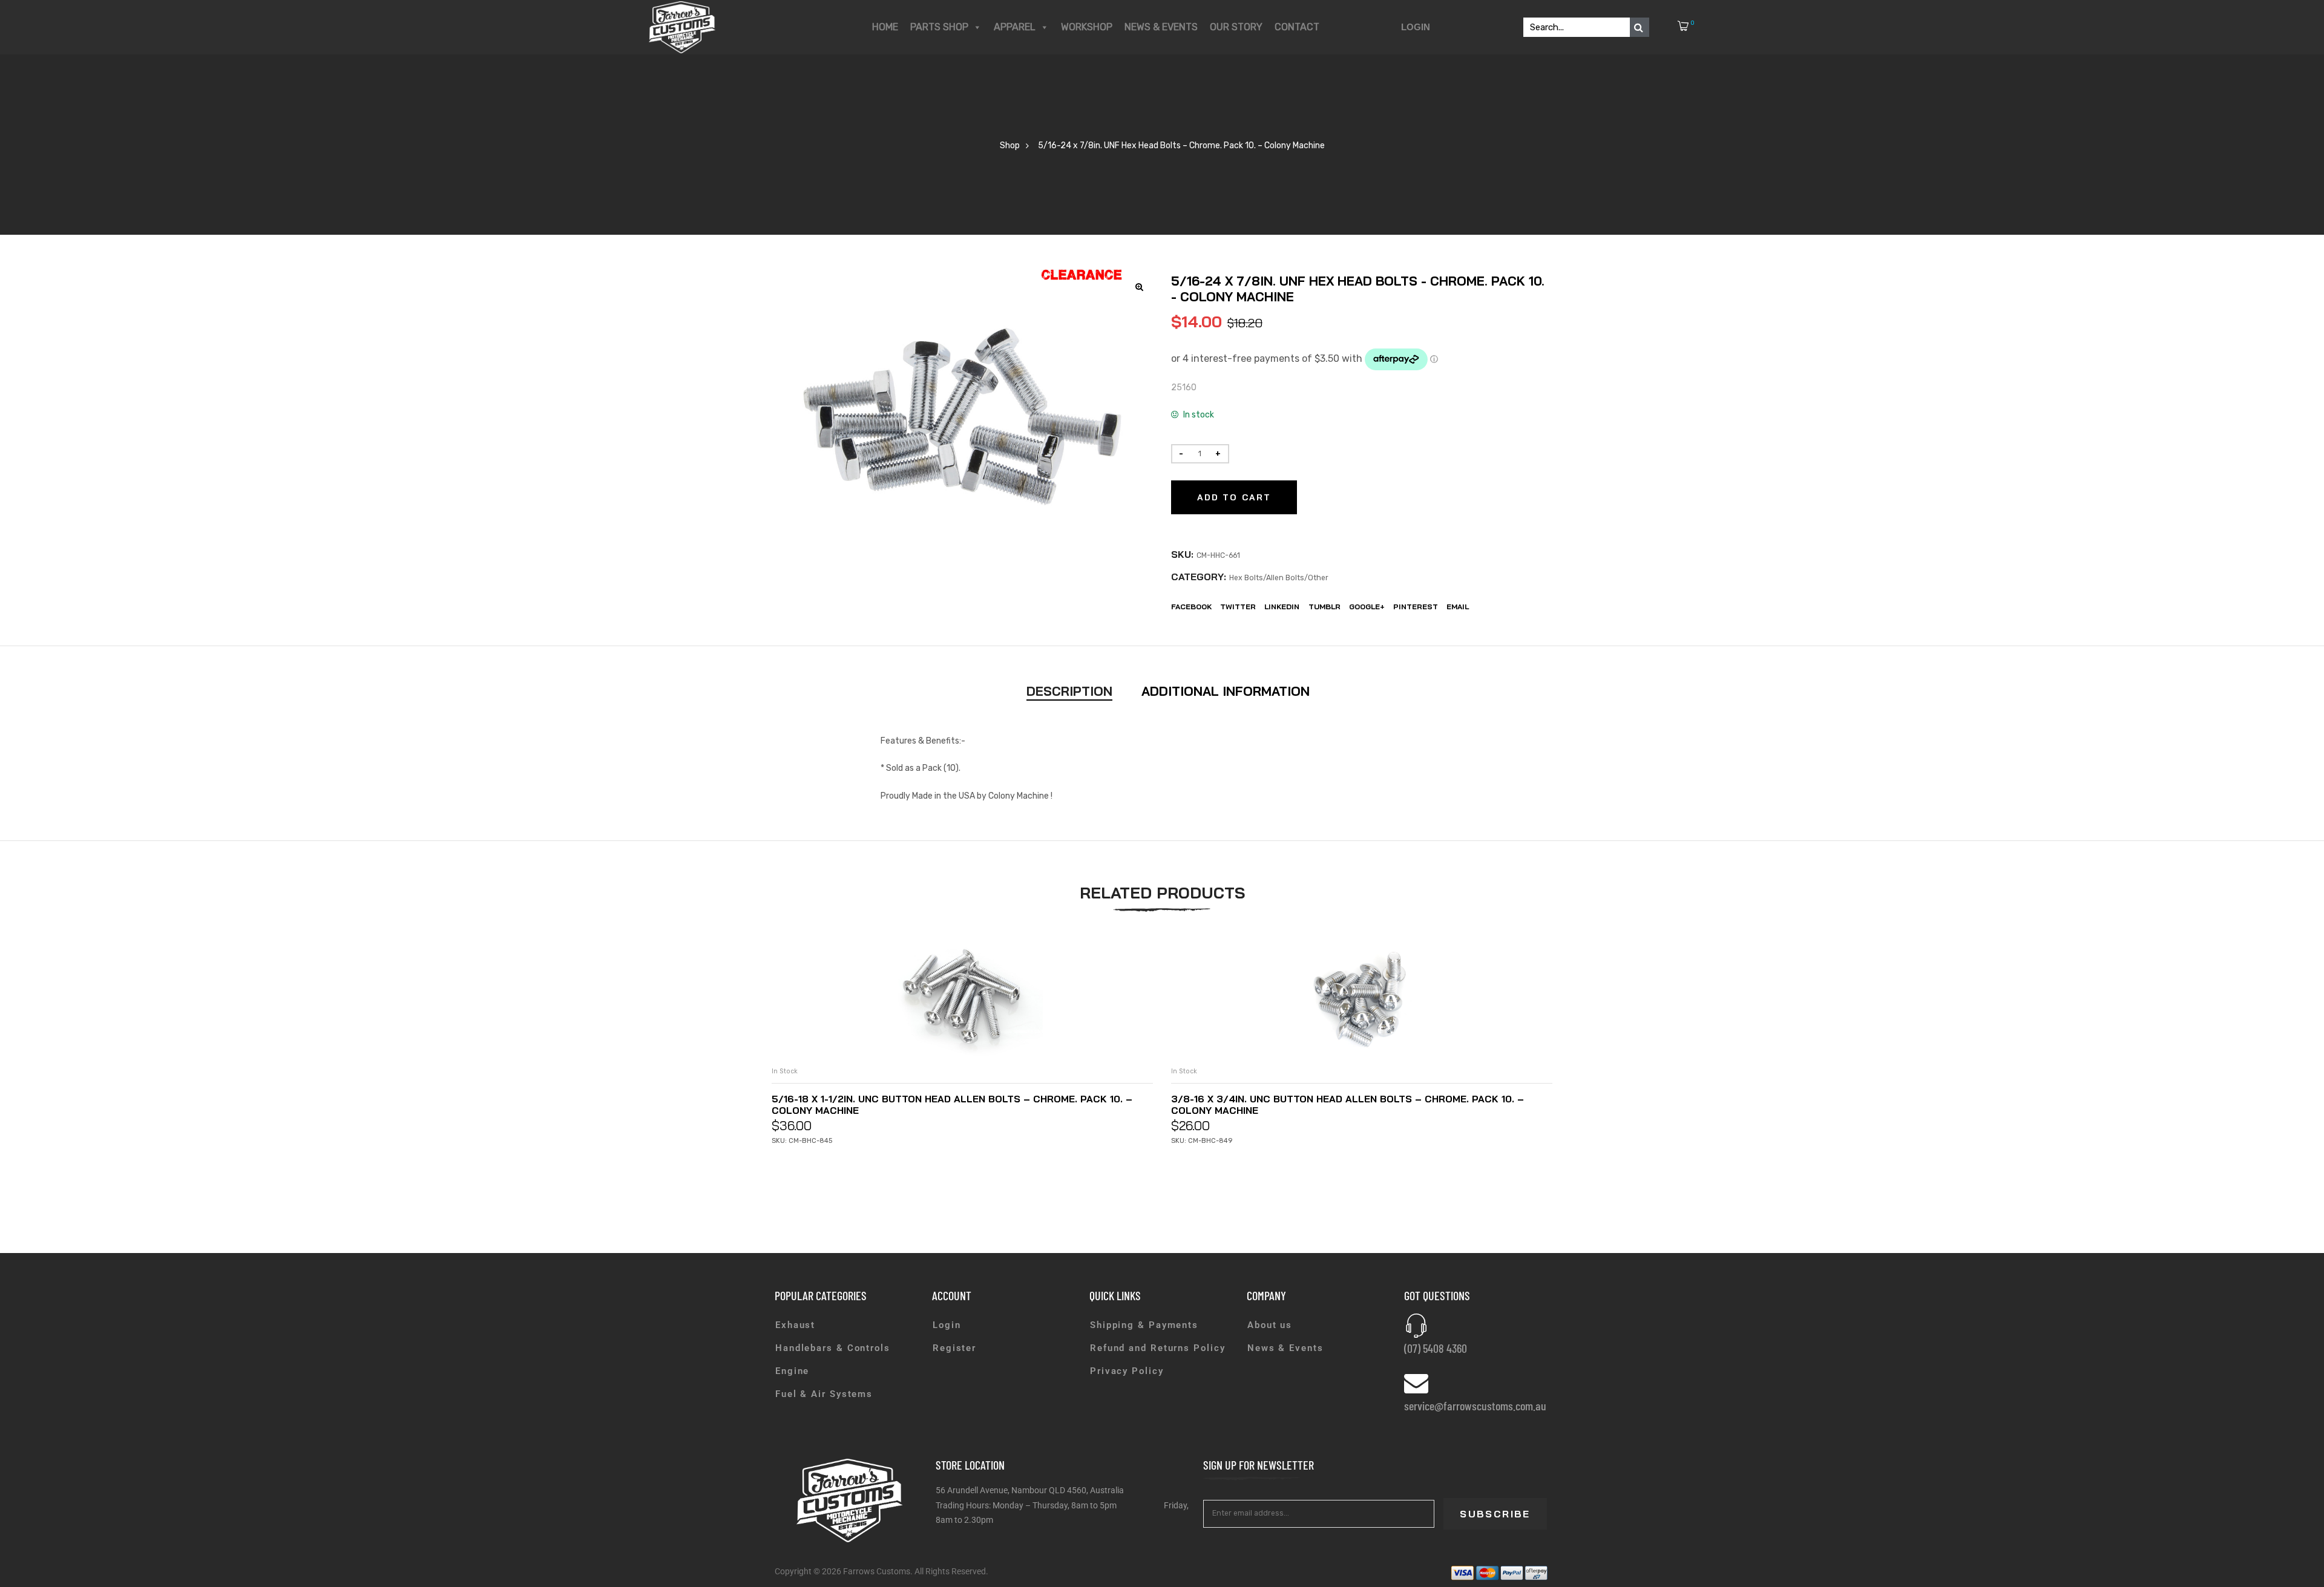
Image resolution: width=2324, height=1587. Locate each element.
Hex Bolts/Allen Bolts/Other (1279, 578)
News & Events (1161, 27)
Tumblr (1324, 607)
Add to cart (1234, 497)
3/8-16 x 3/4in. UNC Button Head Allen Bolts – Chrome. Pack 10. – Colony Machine (1347, 1104)
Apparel (1015, 27)
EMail (1458, 607)
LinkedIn (1282, 607)
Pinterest (1416, 607)
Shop (1010, 146)
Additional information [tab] (1226, 691)
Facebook (1191, 607)
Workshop (1087, 27)
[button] (1140, 287)
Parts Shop (939, 27)
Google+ (1367, 607)
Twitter (1238, 607)
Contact (1297, 27)
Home (885, 27)
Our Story (1236, 27)
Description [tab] (1069, 691)
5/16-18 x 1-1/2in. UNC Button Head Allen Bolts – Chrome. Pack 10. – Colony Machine (952, 1104)
